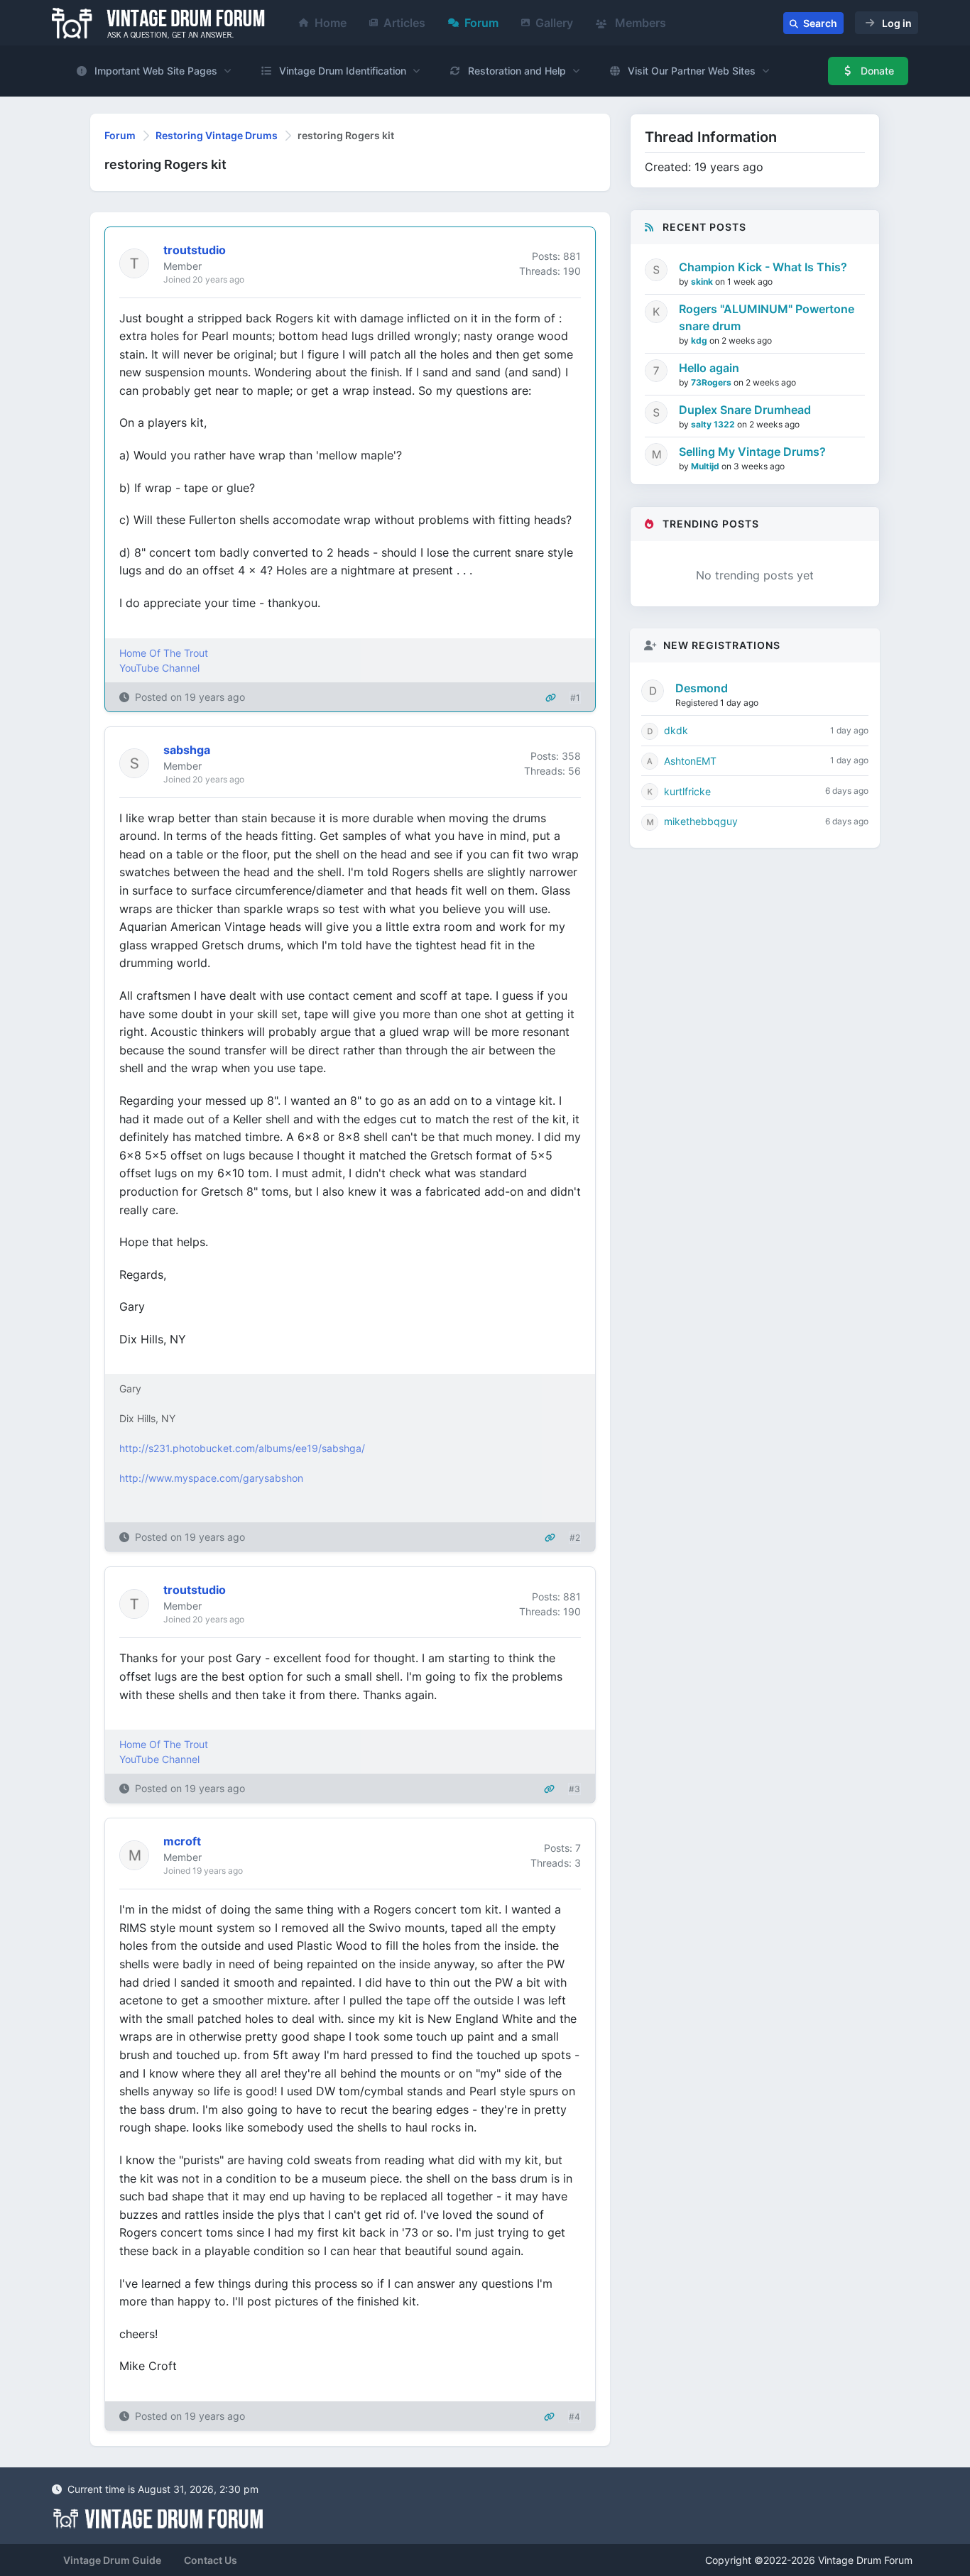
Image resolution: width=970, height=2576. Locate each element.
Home (331, 23)
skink (703, 282)
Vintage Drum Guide (112, 2560)
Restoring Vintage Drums (217, 135)
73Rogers (712, 382)
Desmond (702, 688)
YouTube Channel (159, 668)
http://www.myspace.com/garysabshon (211, 1478)
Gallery (554, 23)
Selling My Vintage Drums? (752, 452)
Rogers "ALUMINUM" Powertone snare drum (767, 317)
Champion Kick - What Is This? (763, 267)
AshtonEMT (690, 761)
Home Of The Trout (164, 653)
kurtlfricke (687, 791)
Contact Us (211, 2560)
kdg (700, 340)
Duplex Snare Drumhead (745, 410)
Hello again (709, 368)
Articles (404, 23)
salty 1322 (714, 424)
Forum (481, 23)
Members (639, 23)
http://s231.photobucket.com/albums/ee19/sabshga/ (242, 1448)
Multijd (706, 466)
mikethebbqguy (701, 821)
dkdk (676, 730)
